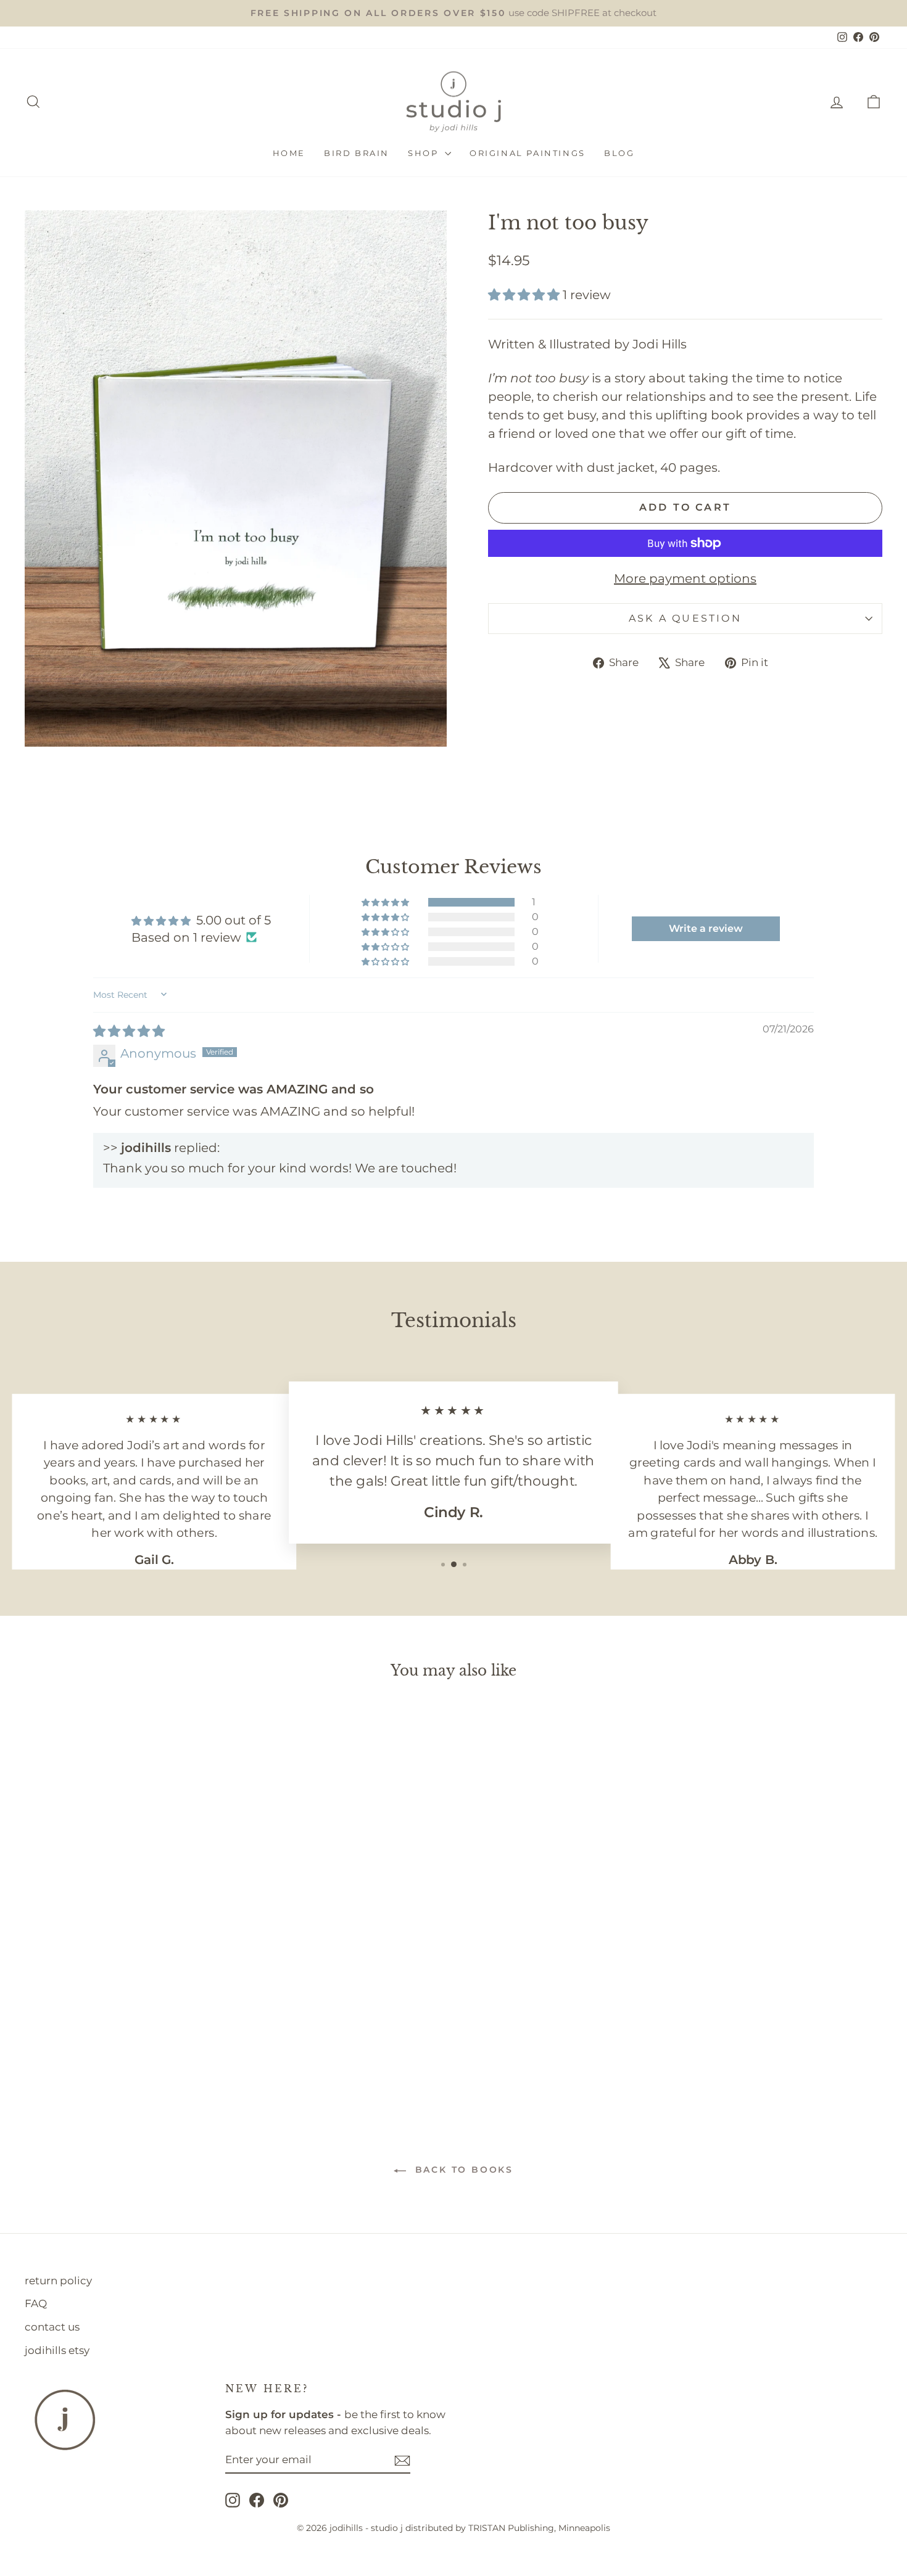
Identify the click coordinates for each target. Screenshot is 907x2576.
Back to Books (462, 2170)
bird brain (357, 153)
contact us (52, 2327)
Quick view (127, 2003)
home (289, 153)
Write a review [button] (706, 928)
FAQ (36, 2303)
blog (619, 153)
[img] (129, 1031)
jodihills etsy (57, 2350)
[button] (525, 295)
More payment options (685, 578)
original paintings (528, 153)
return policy (58, 2281)
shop (425, 153)
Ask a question (685, 618)
